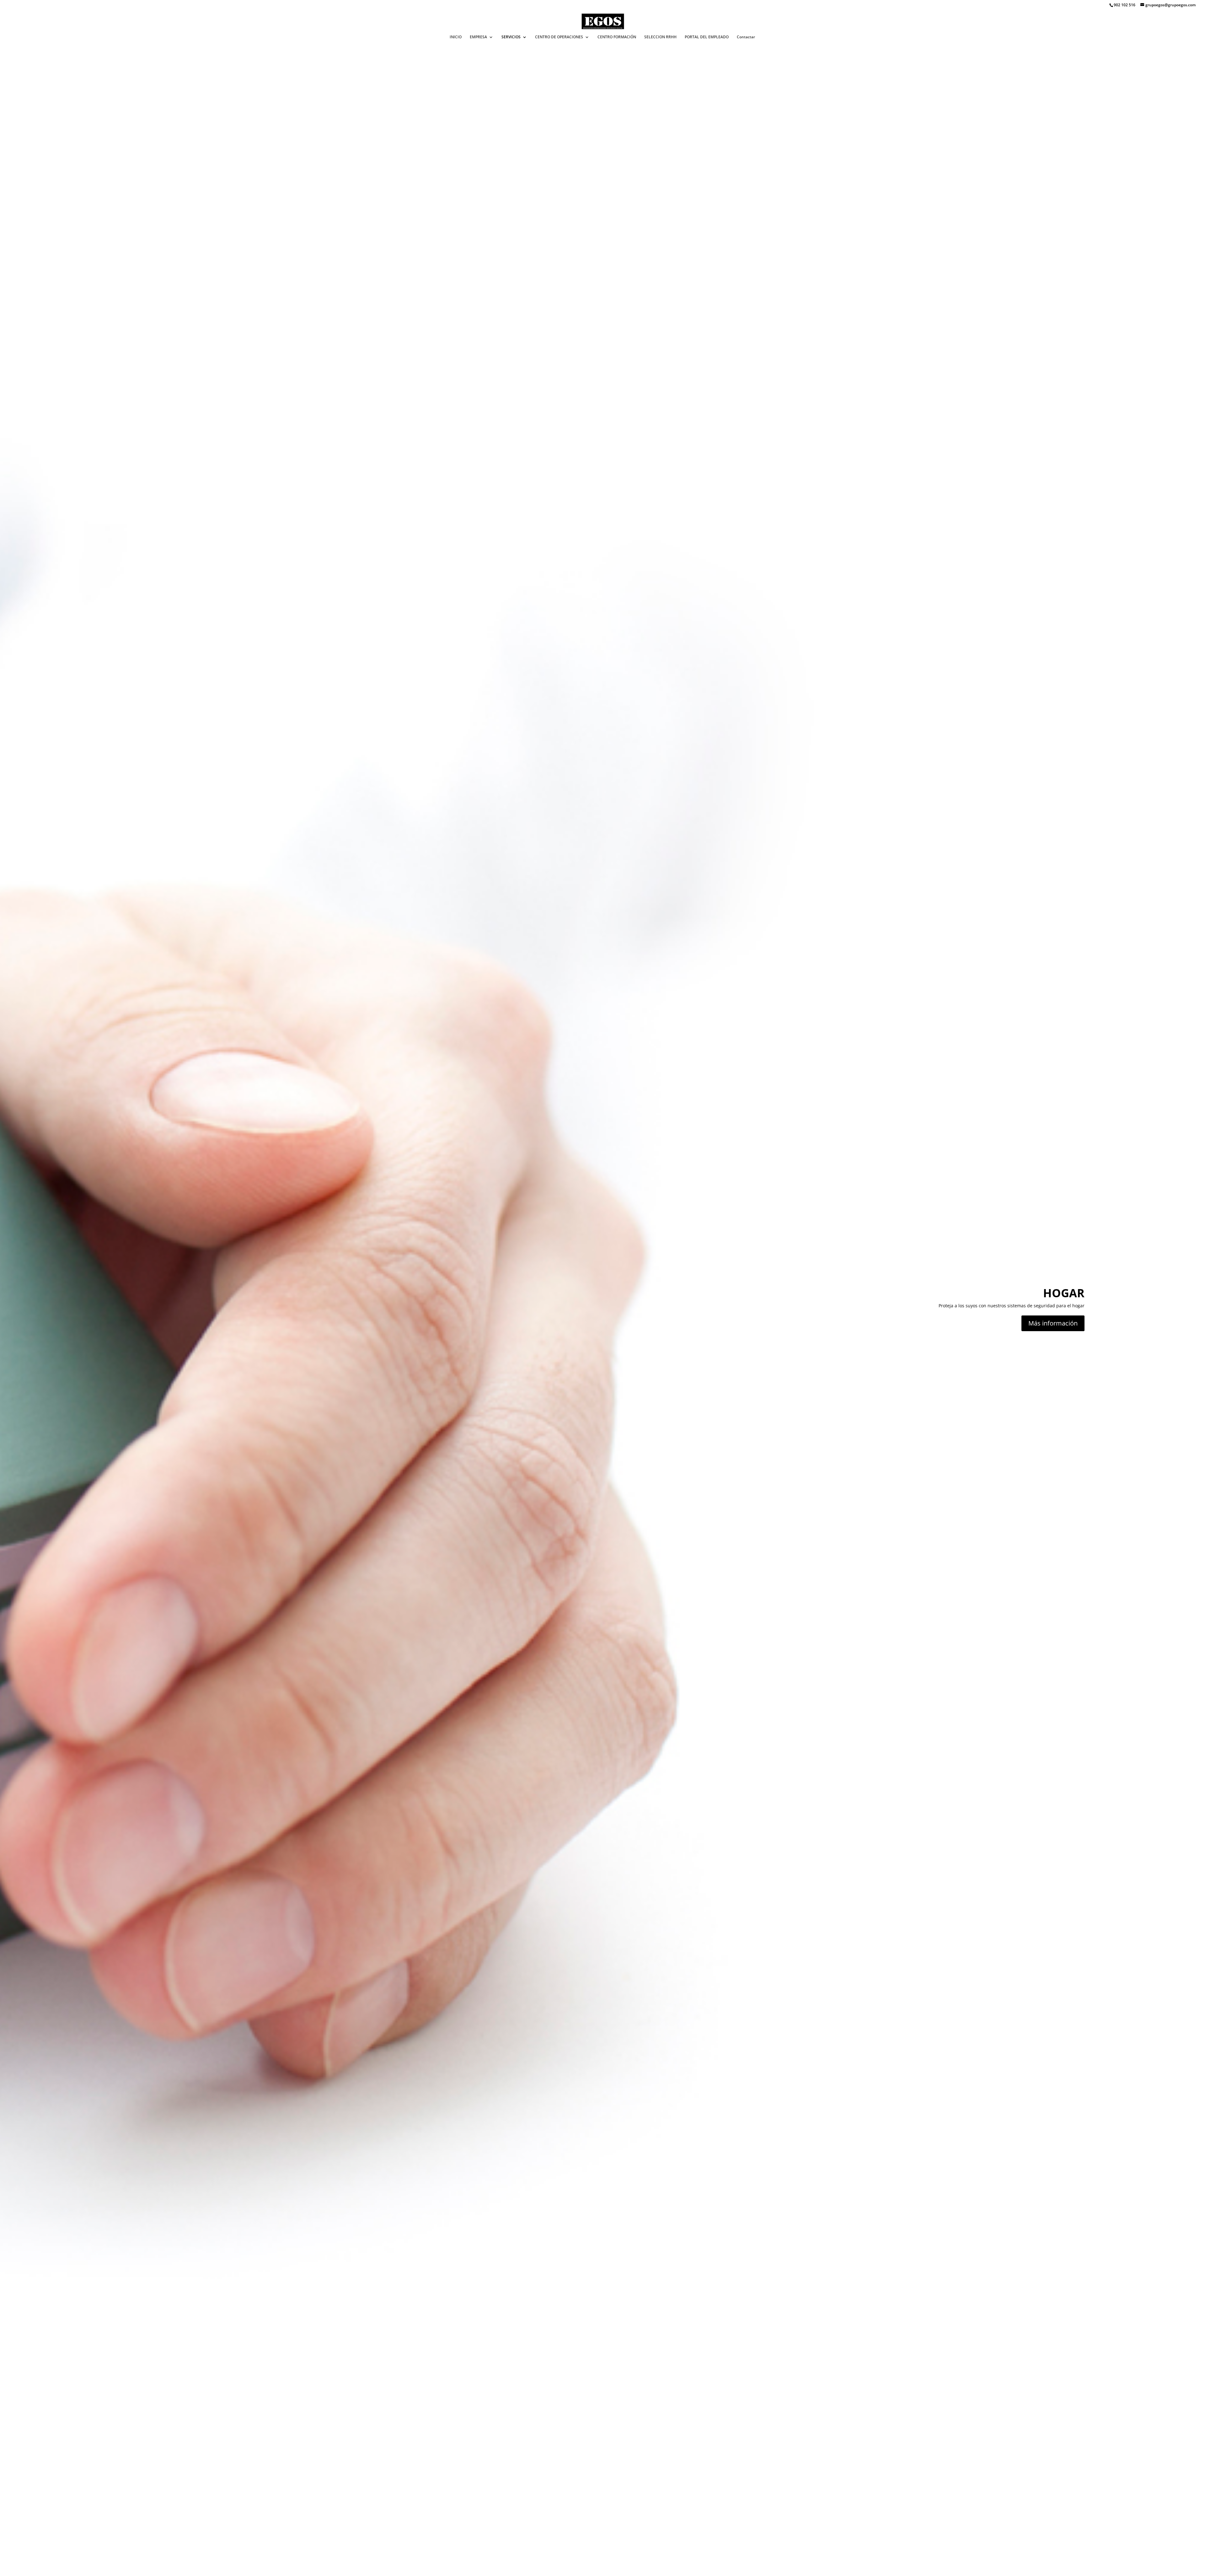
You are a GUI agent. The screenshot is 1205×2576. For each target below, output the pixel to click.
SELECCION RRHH (660, 37)
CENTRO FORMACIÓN (617, 37)
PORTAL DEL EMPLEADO (707, 37)
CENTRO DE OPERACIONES (559, 37)
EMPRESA (478, 37)
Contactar (746, 37)
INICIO (456, 37)
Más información (1053, 1323)
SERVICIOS (511, 37)
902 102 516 (1125, 5)
